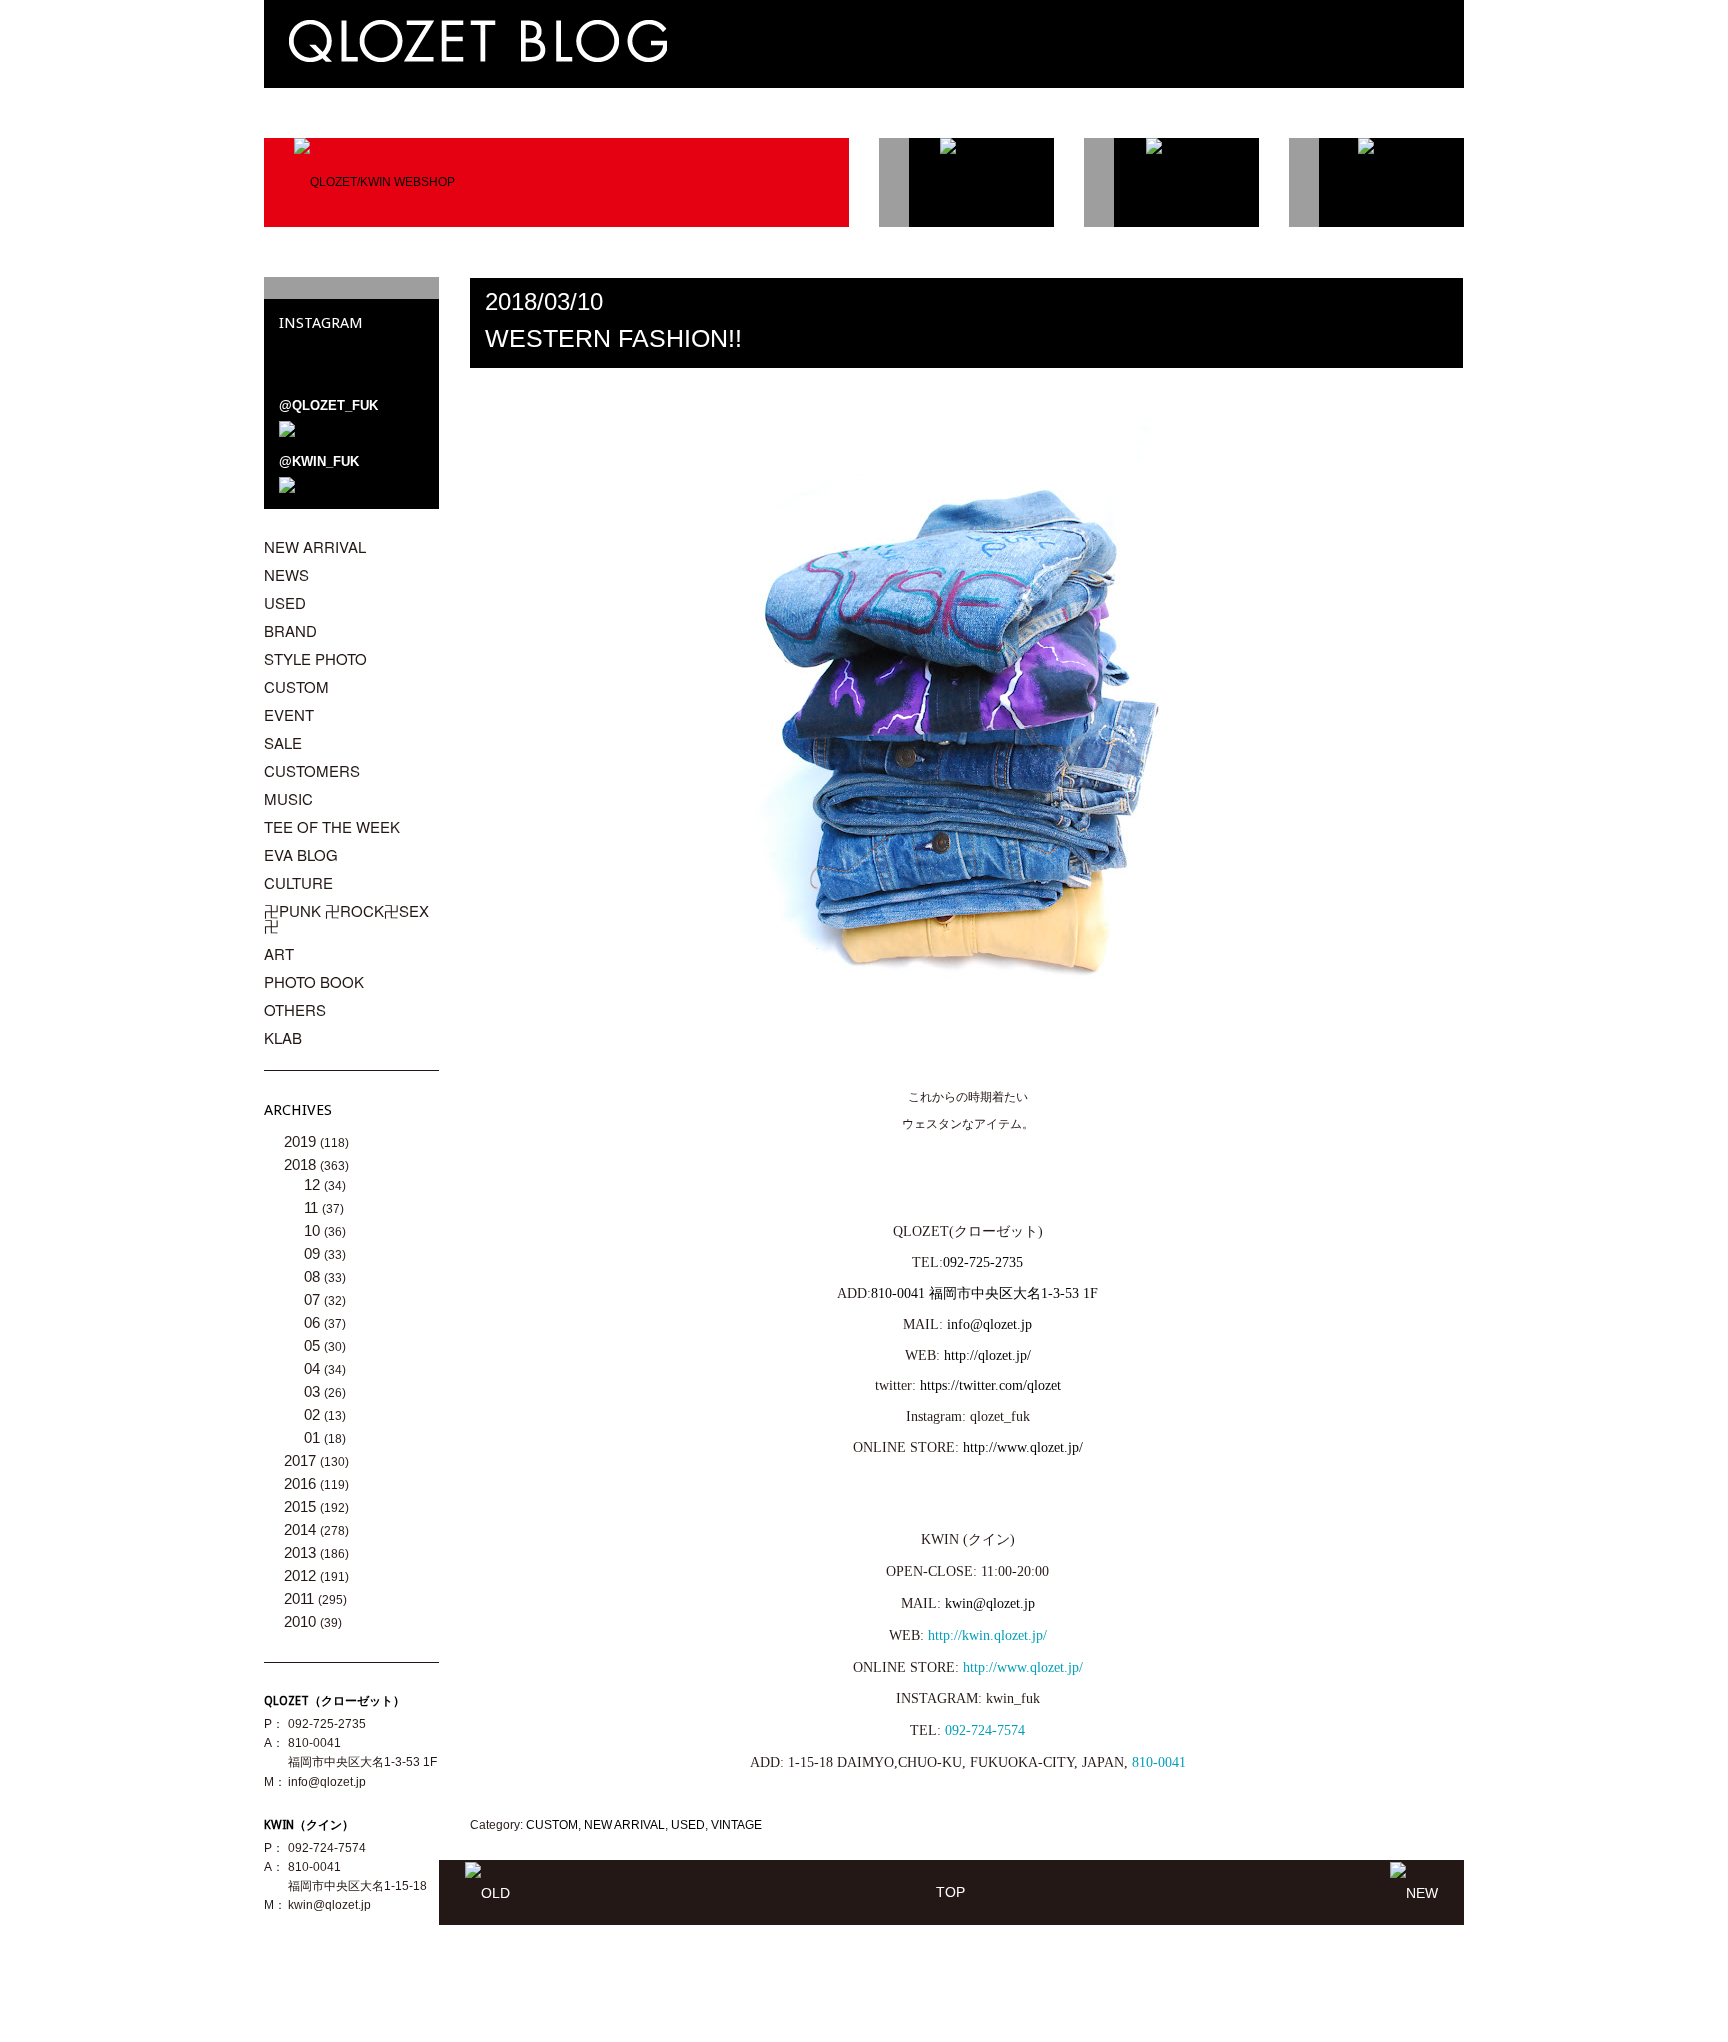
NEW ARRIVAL (624, 1825)
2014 (302, 1529)
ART (279, 953)
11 (313, 1207)
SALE (283, 742)
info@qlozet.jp (327, 1782)
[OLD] (487, 1892)
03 (314, 1391)
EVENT (289, 714)
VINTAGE (736, 1825)
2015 (302, 1506)
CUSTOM (552, 1825)
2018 (302, 1164)
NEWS (286, 574)
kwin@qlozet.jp (990, 1603)
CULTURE (298, 882)
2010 (302, 1621)
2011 (301, 1598)
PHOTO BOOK (314, 981)
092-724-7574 (985, 1730)
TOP (950, 1892)
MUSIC (288, 798)
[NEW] (1414, 1892)
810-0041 (1159, 1762)
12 (314, 1184)
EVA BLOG (301, 854)
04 (314, 1368)
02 (314, 1414)
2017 (302, 1460)
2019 (302, 1141)
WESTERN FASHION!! (613, 338)
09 (314, 1253)
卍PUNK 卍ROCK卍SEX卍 (346, 918)
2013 (302, 1552)
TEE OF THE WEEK (332, 826)
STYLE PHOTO (315, 658)
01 (314, 1437)
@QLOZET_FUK (328, 405)
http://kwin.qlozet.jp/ (987, 1635)
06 (314, 1322)
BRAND (290, 630)
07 (314, 1299)
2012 (302, 1575)
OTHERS (295, 1009)
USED (688, 1825)
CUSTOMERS (312, 770)
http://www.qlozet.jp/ (1023, 1667)
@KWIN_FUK (319, 461)
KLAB (283, 1037)
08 (314, 1276)
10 (314, 1230)
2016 (302, 1483)
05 (314, 1345)
